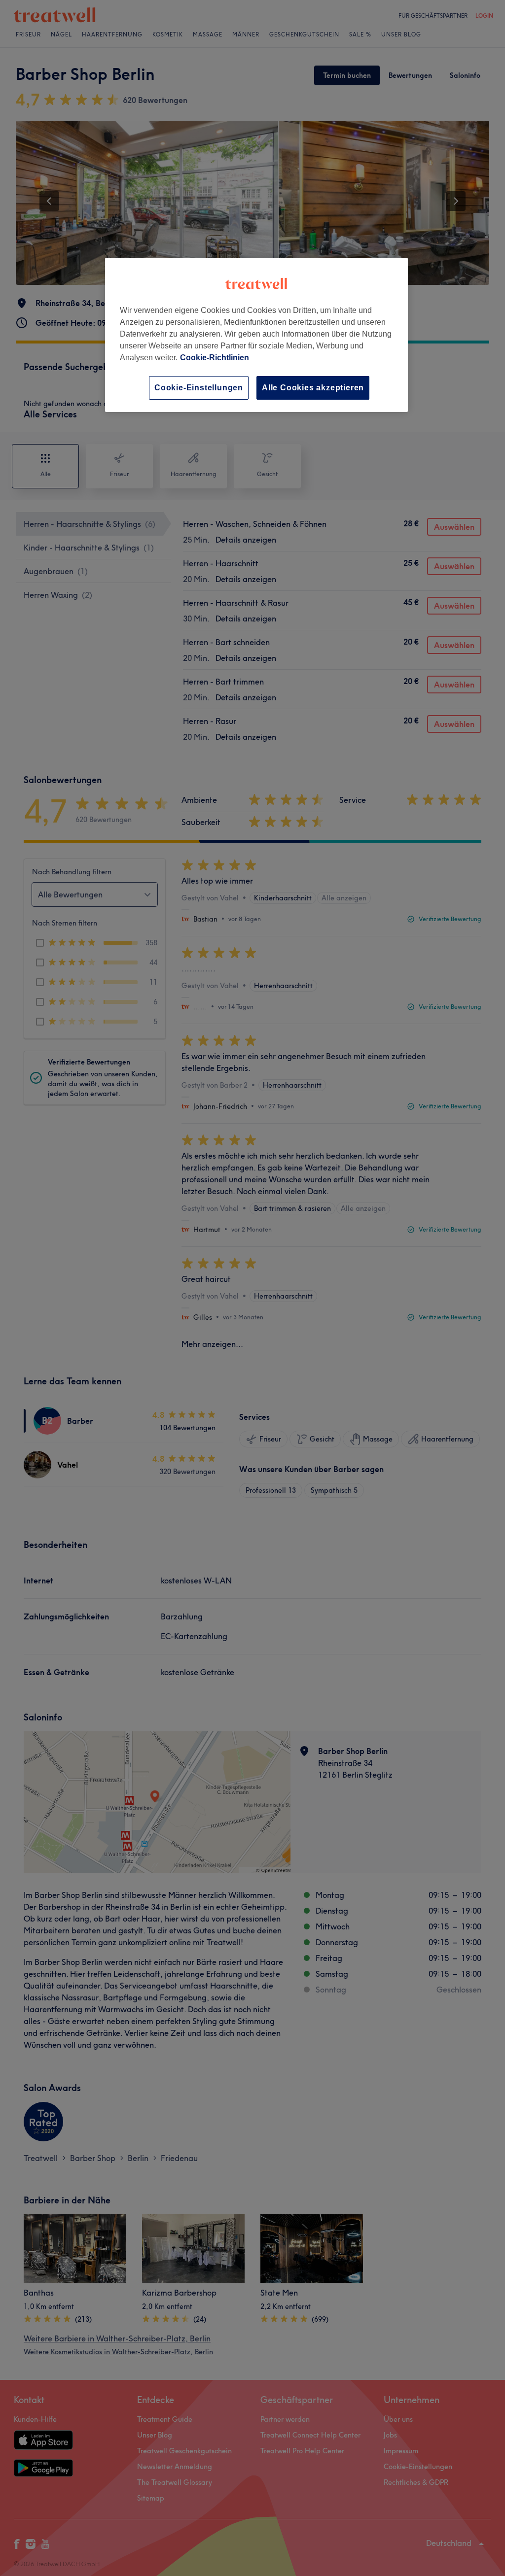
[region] (256, 335)
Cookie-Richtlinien (215, 358)
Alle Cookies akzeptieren (313, 388)
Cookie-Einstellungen (199, 388)
